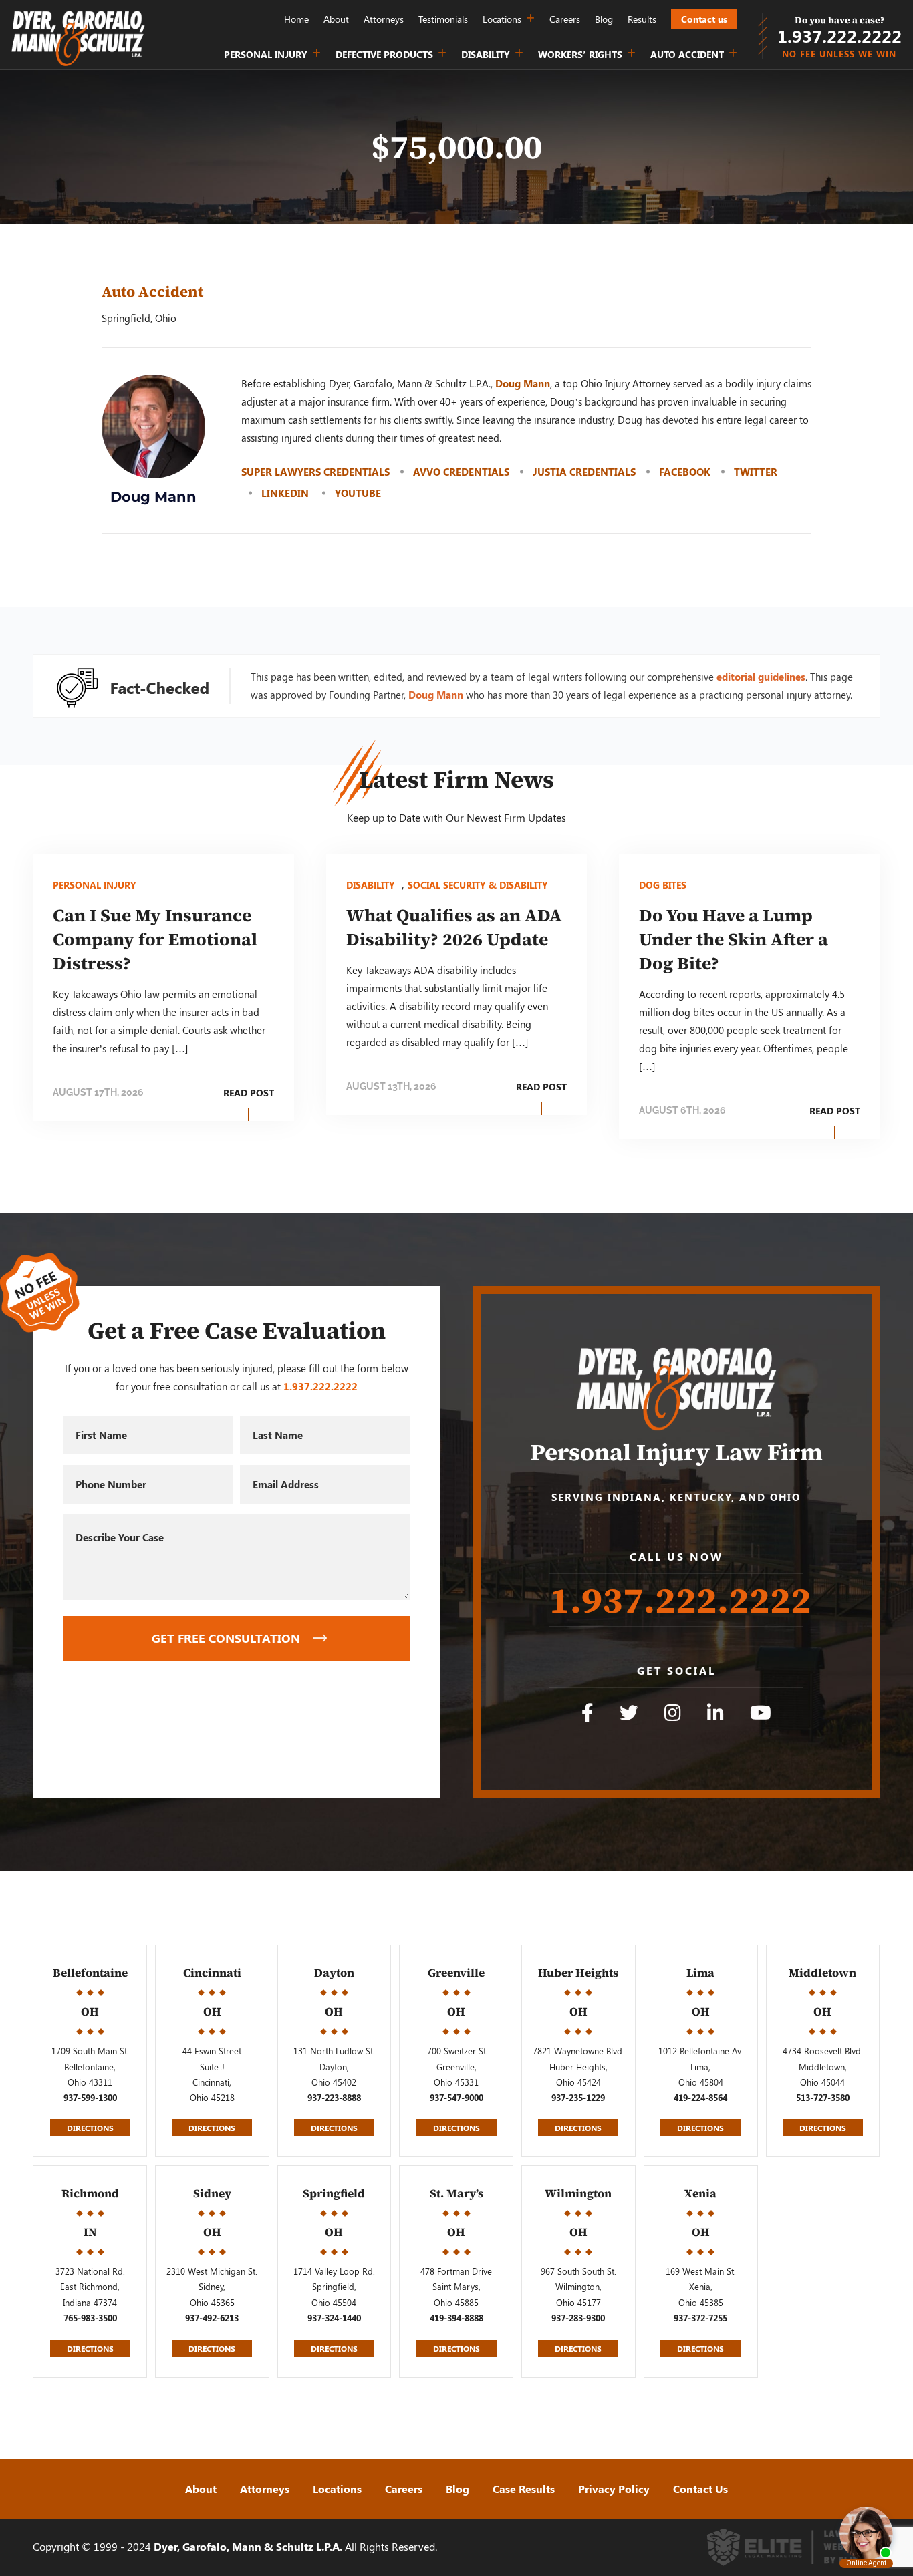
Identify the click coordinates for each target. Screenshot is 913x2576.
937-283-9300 (578, 2318)
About (336, 19)
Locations (502, 19)
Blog (604, 19)
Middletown (822, 1973)
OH (90, 2011)
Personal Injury (266, 54)
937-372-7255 (700, 2318)
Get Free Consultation (226, 1638)
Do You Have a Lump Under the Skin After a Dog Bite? (734, 939)
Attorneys (384, 19)
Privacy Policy (614, 2489)
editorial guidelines (761, 677)
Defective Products (384, 54)
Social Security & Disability (478, 885)
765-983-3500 (90, 2318)
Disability (486, 54)
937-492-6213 (212, 2318)
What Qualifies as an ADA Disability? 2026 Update (454, 927)
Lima (700, 1973)
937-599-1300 (90, 2098)
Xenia (700, 2193)
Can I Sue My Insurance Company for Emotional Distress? (155, 939)
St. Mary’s (456, 2193)
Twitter (756, 472)
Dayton (334, 1973)
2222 (839, 36)
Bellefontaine (90, 1973)
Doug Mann (523, 383)
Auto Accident (687, 54)
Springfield (334, 2193)
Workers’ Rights (580, 54)
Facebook (685, 472)
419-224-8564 (700, 2098)
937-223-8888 (334, 2098)
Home (296, 19)
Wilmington (578, 2193)
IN (90, 2232)
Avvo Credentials (461, 472)
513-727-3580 (823, 2098)
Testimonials (443, 19)
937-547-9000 (456, 2098)
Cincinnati (212, 1973)
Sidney (212, 2193)
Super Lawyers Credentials (315, 472)
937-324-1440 (334, 2318)
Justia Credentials (584, 472)
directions (90, 2128)
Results (642, 19)
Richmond (90, 2193)
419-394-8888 (456, 2318)
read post (249, 1093)
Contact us (704, 19)
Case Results (524, 2489)
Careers (565, 19)
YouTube (358, 493)
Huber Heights (578, 1973)
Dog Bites (663, 885)
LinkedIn (286, 493)
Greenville (456, 1973)
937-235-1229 (578, 2098)
